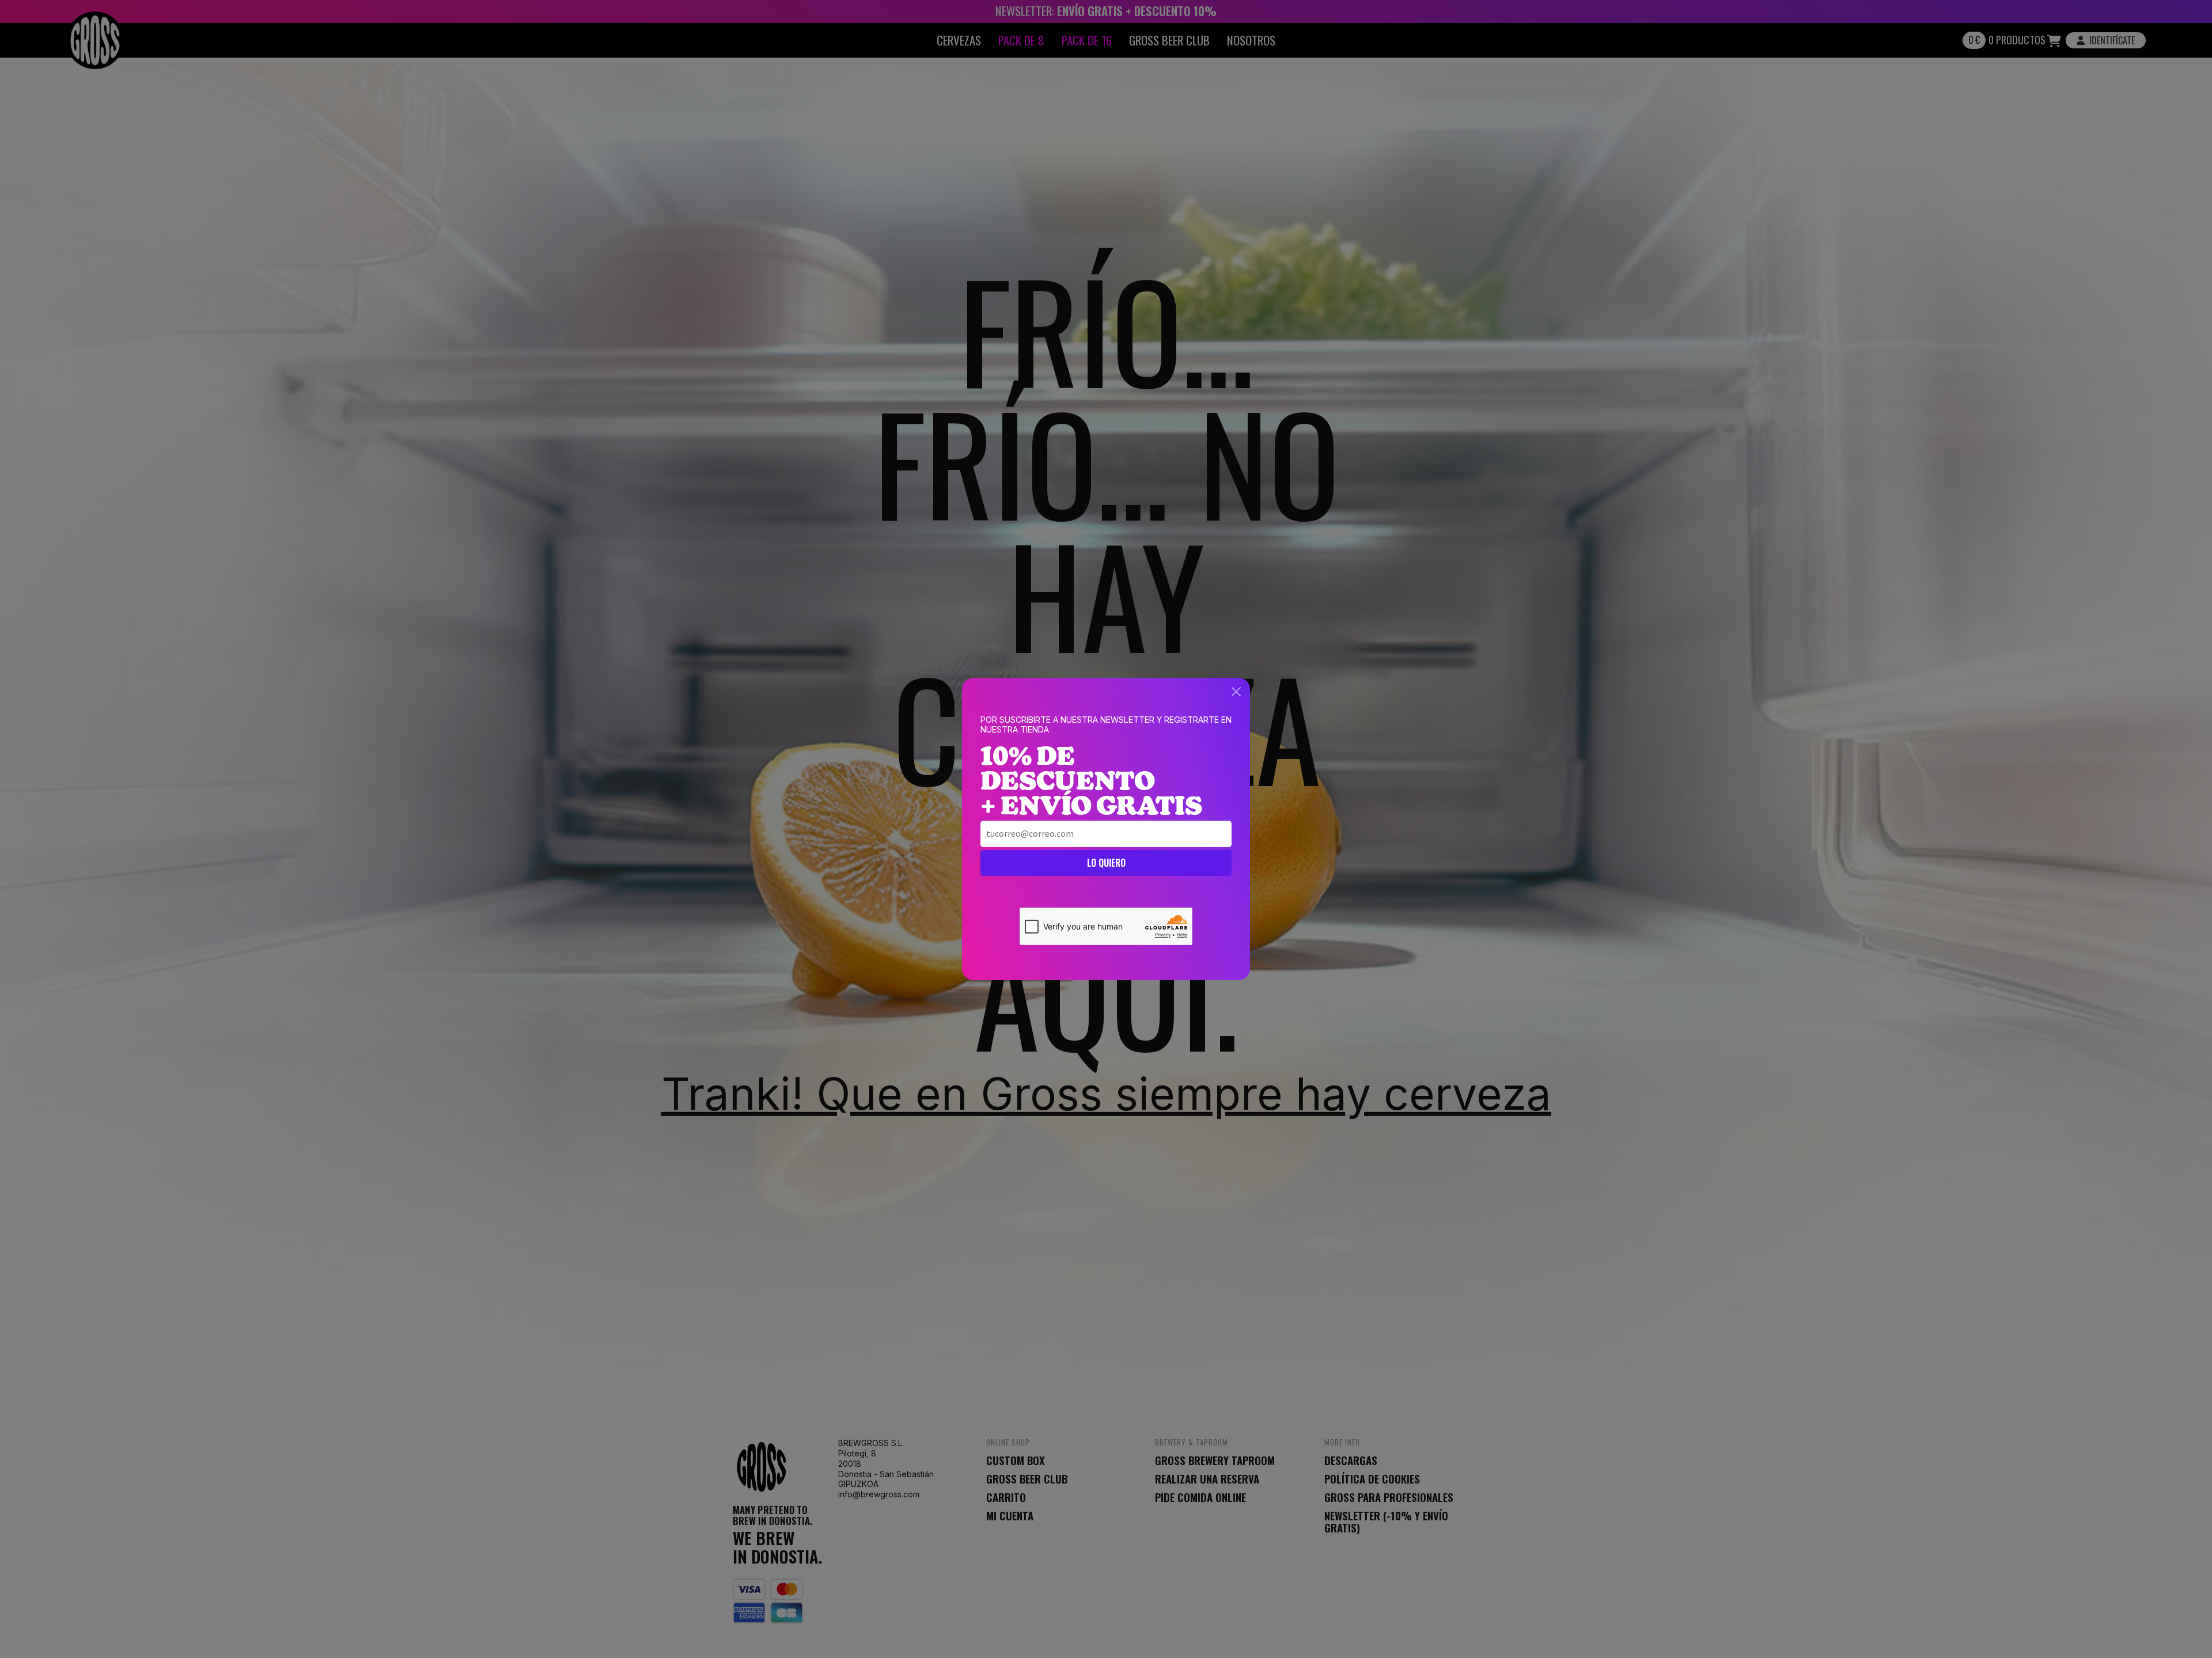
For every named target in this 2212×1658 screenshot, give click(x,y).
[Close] (1236, 692)
